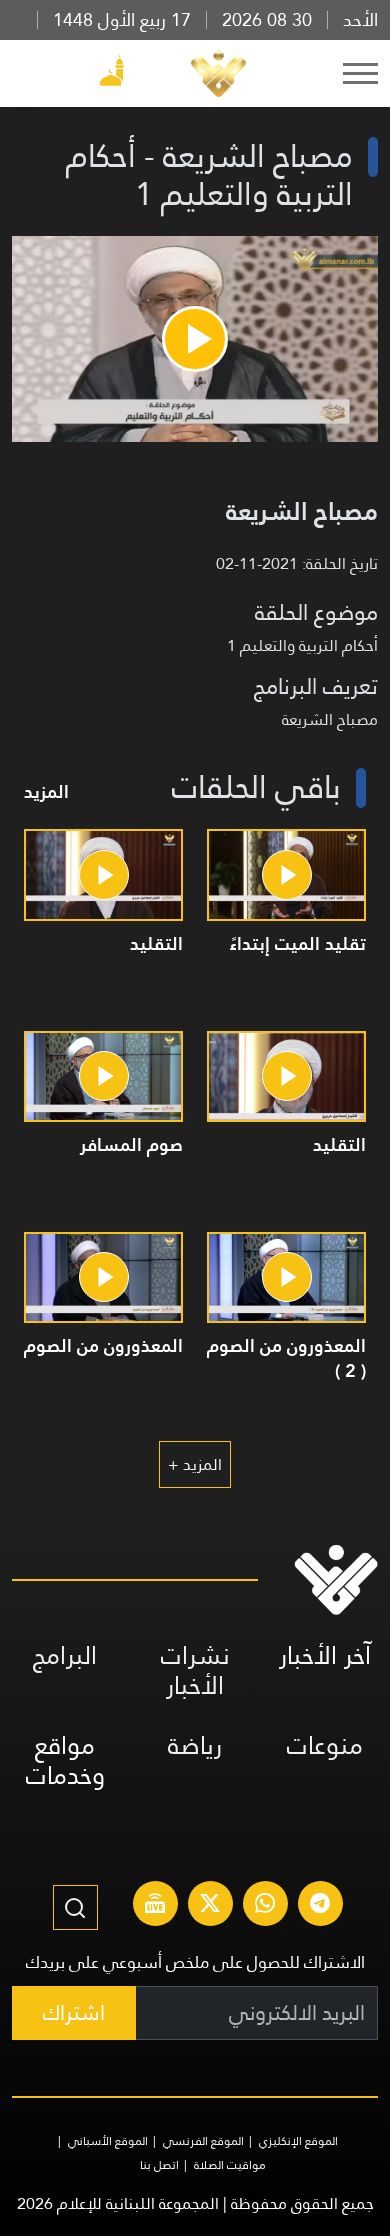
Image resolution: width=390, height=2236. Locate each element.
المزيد (46, 791)
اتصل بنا (159, 2165)
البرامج (65, 1655)
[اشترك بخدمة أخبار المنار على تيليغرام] (320, 1906)
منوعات (325, 1745)
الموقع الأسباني (108, 2141)
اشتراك (74, 2012)
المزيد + (195, 1464)
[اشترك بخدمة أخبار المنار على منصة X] (210, 1906)
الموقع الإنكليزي (298, 2141)
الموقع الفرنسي (203, 2141)
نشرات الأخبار (195, 1670)
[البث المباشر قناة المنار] (155, 1906)
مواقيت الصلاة (230, 2165)
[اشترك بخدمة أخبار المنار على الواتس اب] (265, 1906)
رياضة (195, 1745)
